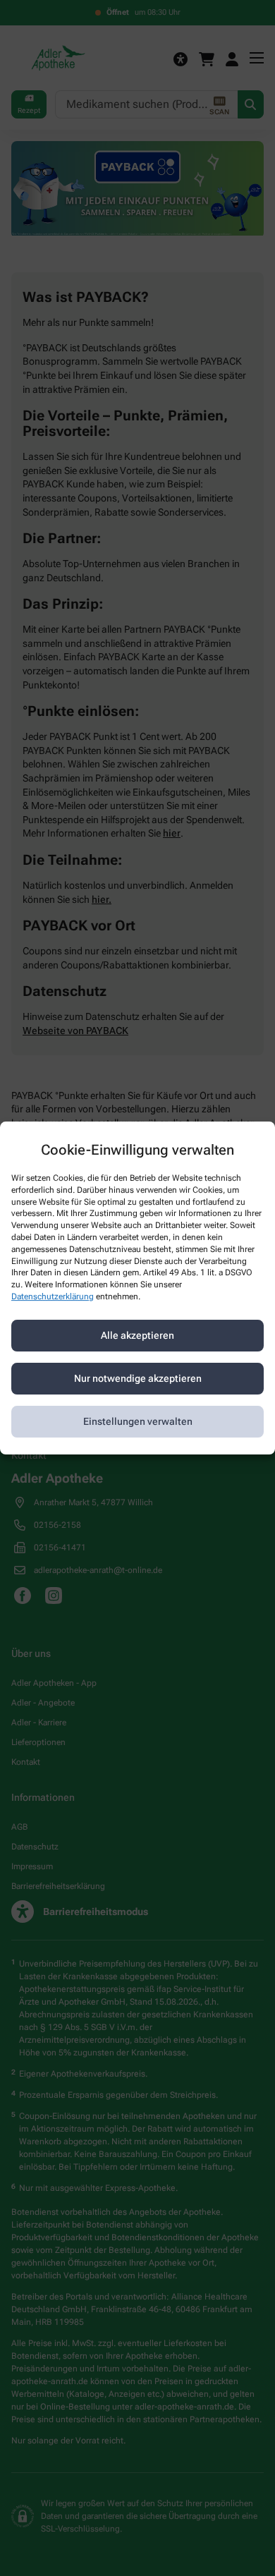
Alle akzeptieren (137, 1335)
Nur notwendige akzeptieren (138, 1378)
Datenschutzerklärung (53, 1296)
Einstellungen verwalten (138, 1421)
